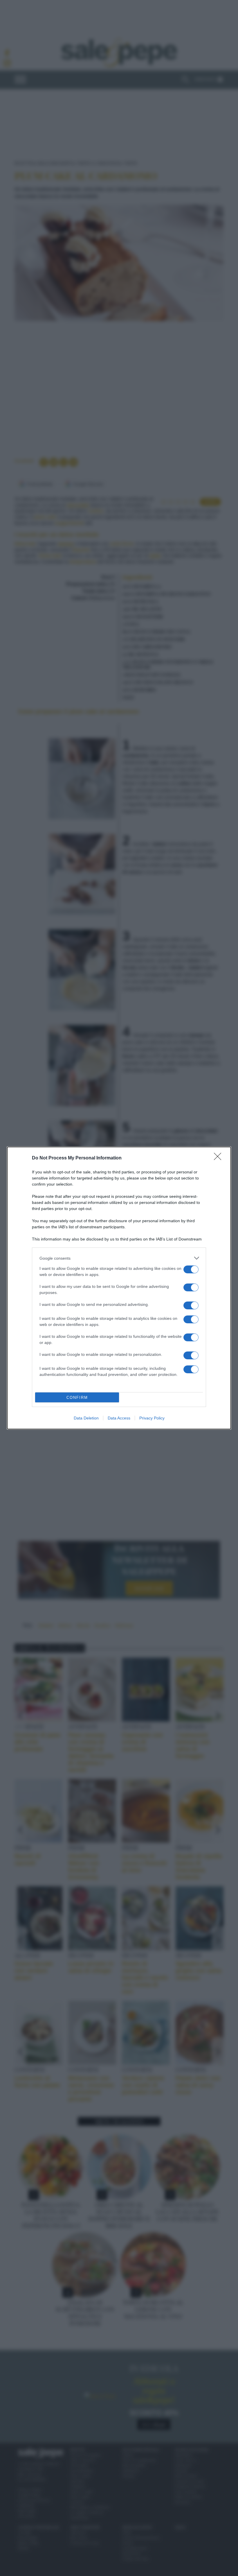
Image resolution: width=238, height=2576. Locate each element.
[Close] (219, 1158)
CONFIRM (77, 1398)
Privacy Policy (152, 1418)
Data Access (119, 1418)
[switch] (191, 1269)
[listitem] (119, 1258)
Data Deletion (86, 1418)
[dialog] (119, 1288)
